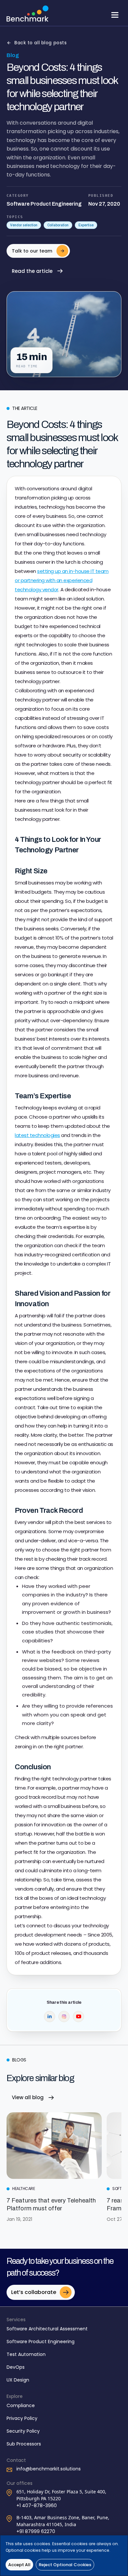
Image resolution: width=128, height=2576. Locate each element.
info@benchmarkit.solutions (49, 2469)
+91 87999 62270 (36, 2531)
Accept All (19, 2565)
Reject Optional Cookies (65, 2565)
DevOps (16, 2367)
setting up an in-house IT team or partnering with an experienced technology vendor (62, 580)
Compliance (21, 2405)
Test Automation (26, 2354)
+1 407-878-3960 (37, 2505)
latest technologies (37, 1135)
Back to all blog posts (41, 43)
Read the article (32, 271)
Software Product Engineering (41, 2342)
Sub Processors (24, 2444)
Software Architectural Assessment (47, 2329)
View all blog (28, 2097)
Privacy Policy (22, 2418)
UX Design (18, 2380)
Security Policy (23, 2431)
